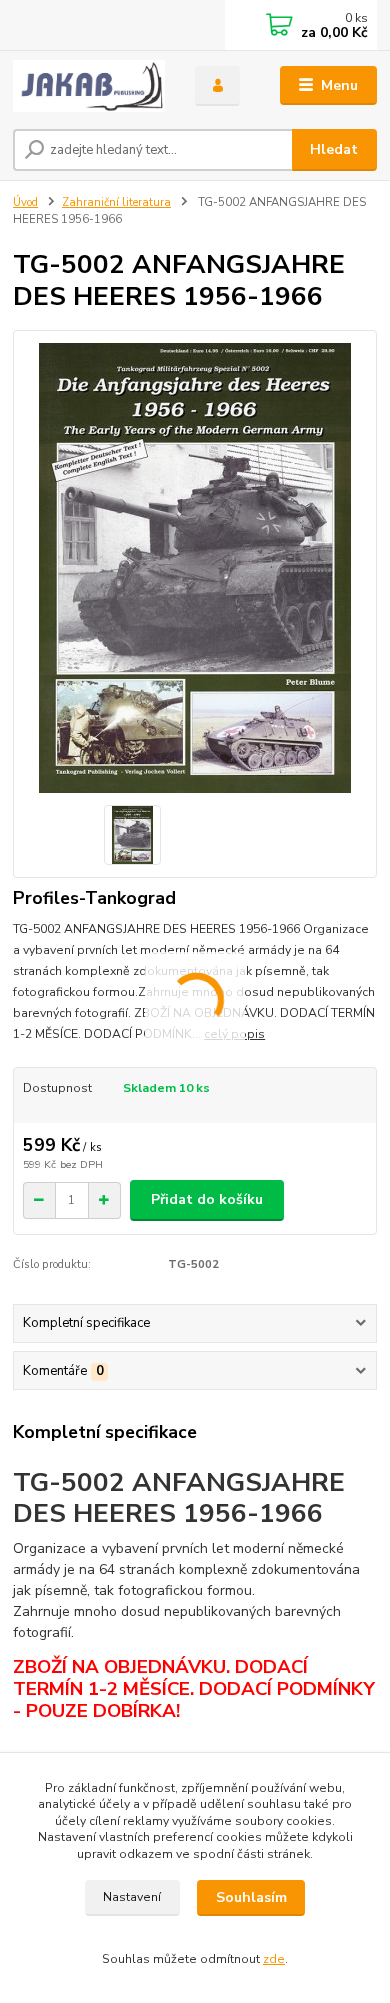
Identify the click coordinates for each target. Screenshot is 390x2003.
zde (274, 1959)
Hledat (334, 149)
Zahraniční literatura (116, 202)
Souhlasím (251, 1897)
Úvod (25, 202)
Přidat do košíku (207, 1199)
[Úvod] (89, 86)
